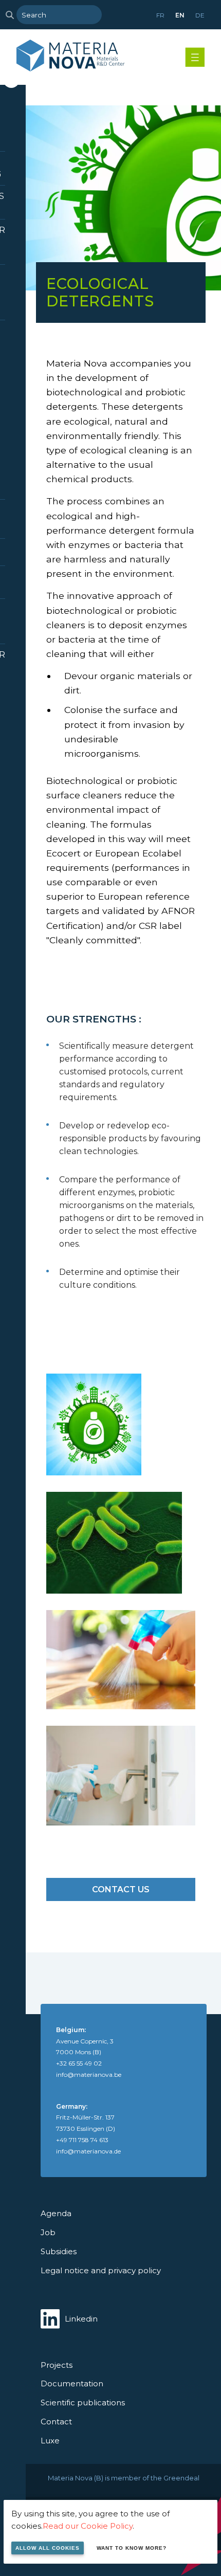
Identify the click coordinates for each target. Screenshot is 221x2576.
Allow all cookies (48, 2548)
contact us (121, 1889)
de (200, 15)
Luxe (50, 2441)
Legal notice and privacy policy (101, 2270)
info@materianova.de (88, 2151)
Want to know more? (132, 2548)
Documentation (72, 2383)
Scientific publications (83, 2403)
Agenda (56, 2213)
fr (160, 15)
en (180, 15)
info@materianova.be (89, 2075)
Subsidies (59, 2251)
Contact (56, 2422)
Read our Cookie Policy (88, 2526)
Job (48, 2232)
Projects (57, 2365)
